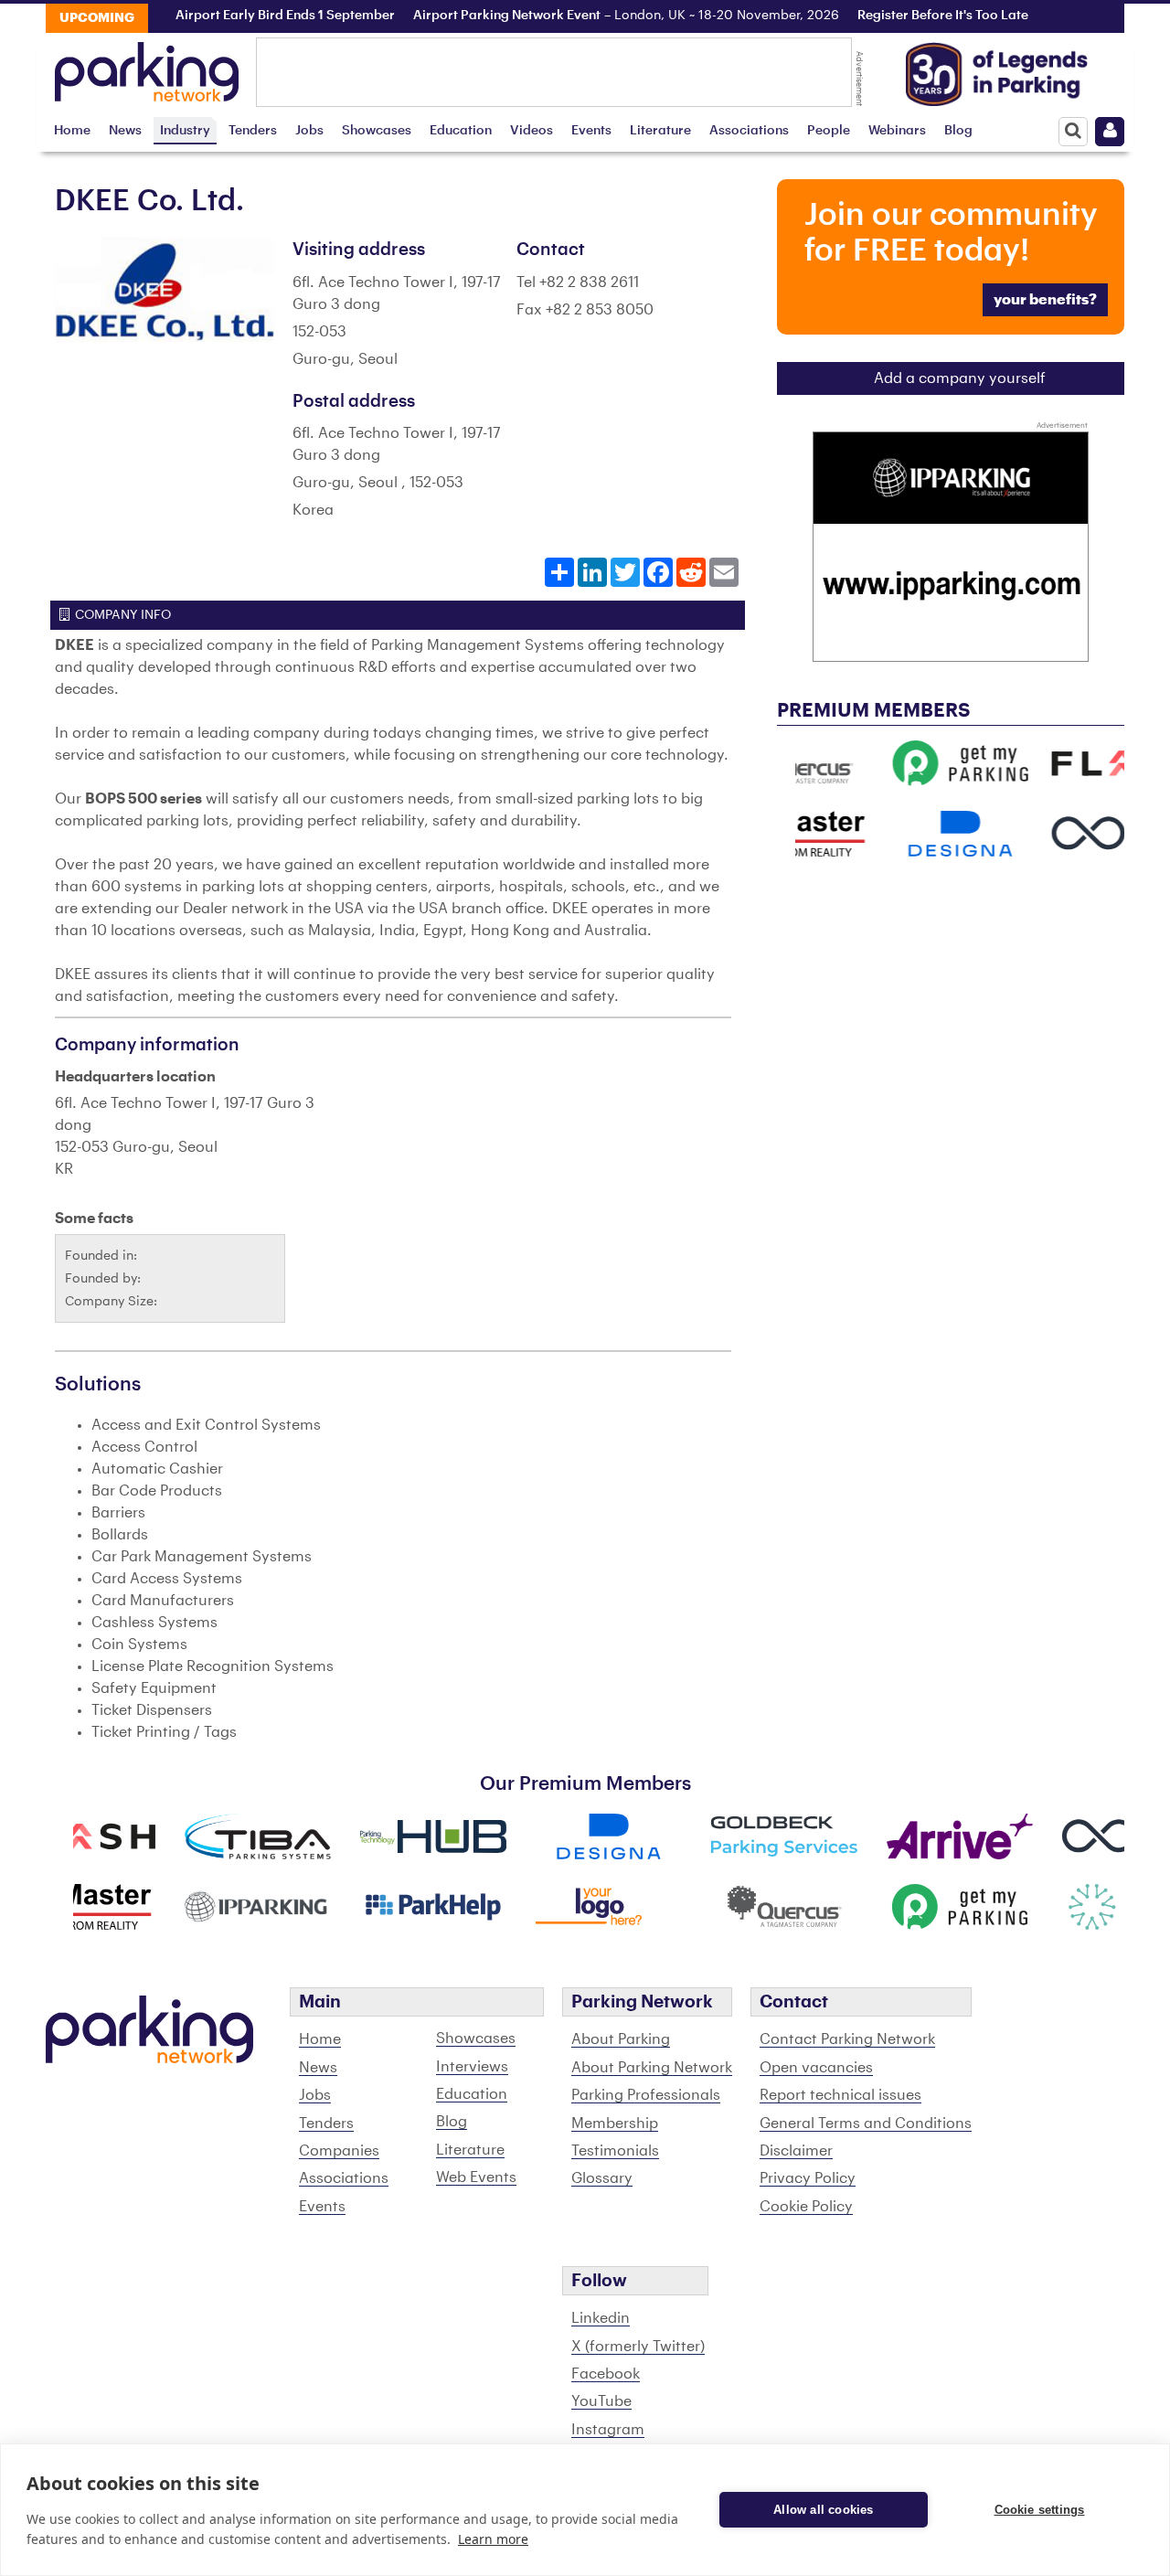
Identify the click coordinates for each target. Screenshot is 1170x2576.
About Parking (621, 2039)
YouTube (601, 2401)
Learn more (493, 2539)
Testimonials (615, 2151)
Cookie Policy (806, 2207)
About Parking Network (652, 2068)
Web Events (476, 2177)
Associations (749, 130)
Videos (532, 130)
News (125, 130)
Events (591, 130)
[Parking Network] (147, 67)
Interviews (472, 2067)
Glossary (602, 2178)
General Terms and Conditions (866, 2124)
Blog (958, 130)
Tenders (253, 130)
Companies (339, 2151)
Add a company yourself (960, 378)
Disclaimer (796, 2151)
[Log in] (1110, 132)
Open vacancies (816, 2068)
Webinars (897, 130)
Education (461, 130)
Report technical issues (840, 2095)
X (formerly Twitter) (638, 2347)
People (829, 130)
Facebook (606, 2374)
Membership (615, 2124)
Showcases (377, 130)
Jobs (309, 130)
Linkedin (601, 2318)
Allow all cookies (823, 2510)
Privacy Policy (808, 2178)
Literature (660, 130)
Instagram (608, 2430)
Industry (185, 130)
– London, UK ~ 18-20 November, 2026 (591, 16)
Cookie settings (1040, 2510)
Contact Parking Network (847, 2039)
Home (72, 130)
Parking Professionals (646, 2095)
